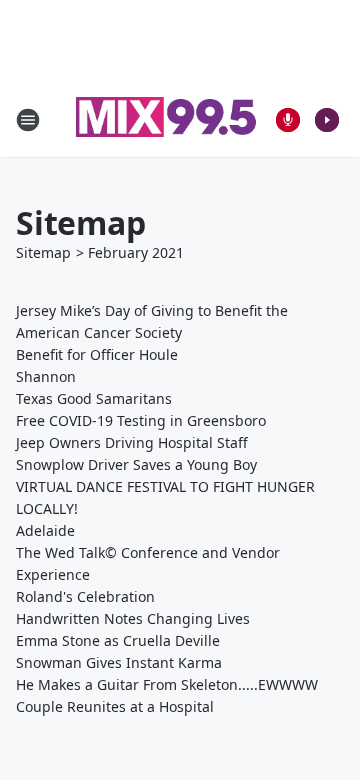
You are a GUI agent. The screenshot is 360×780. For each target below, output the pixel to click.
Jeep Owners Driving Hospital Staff (132, 442)
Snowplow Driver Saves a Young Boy (136, 464)
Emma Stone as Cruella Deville (118, 640)
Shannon (46, 376)
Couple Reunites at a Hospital (115, 706)
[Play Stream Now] (327, 120)
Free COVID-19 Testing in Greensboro (141, 420)
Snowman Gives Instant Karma (119, 662)
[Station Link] (166, 119)
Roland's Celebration (85, 596)
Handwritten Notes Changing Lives (133, 618)
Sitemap (43, 252)
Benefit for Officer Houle (97, 354)
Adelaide (45, 530)
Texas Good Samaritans (94, 398)
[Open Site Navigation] (28, 120)
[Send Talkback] (288, 120)
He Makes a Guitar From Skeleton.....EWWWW (167, 684)
